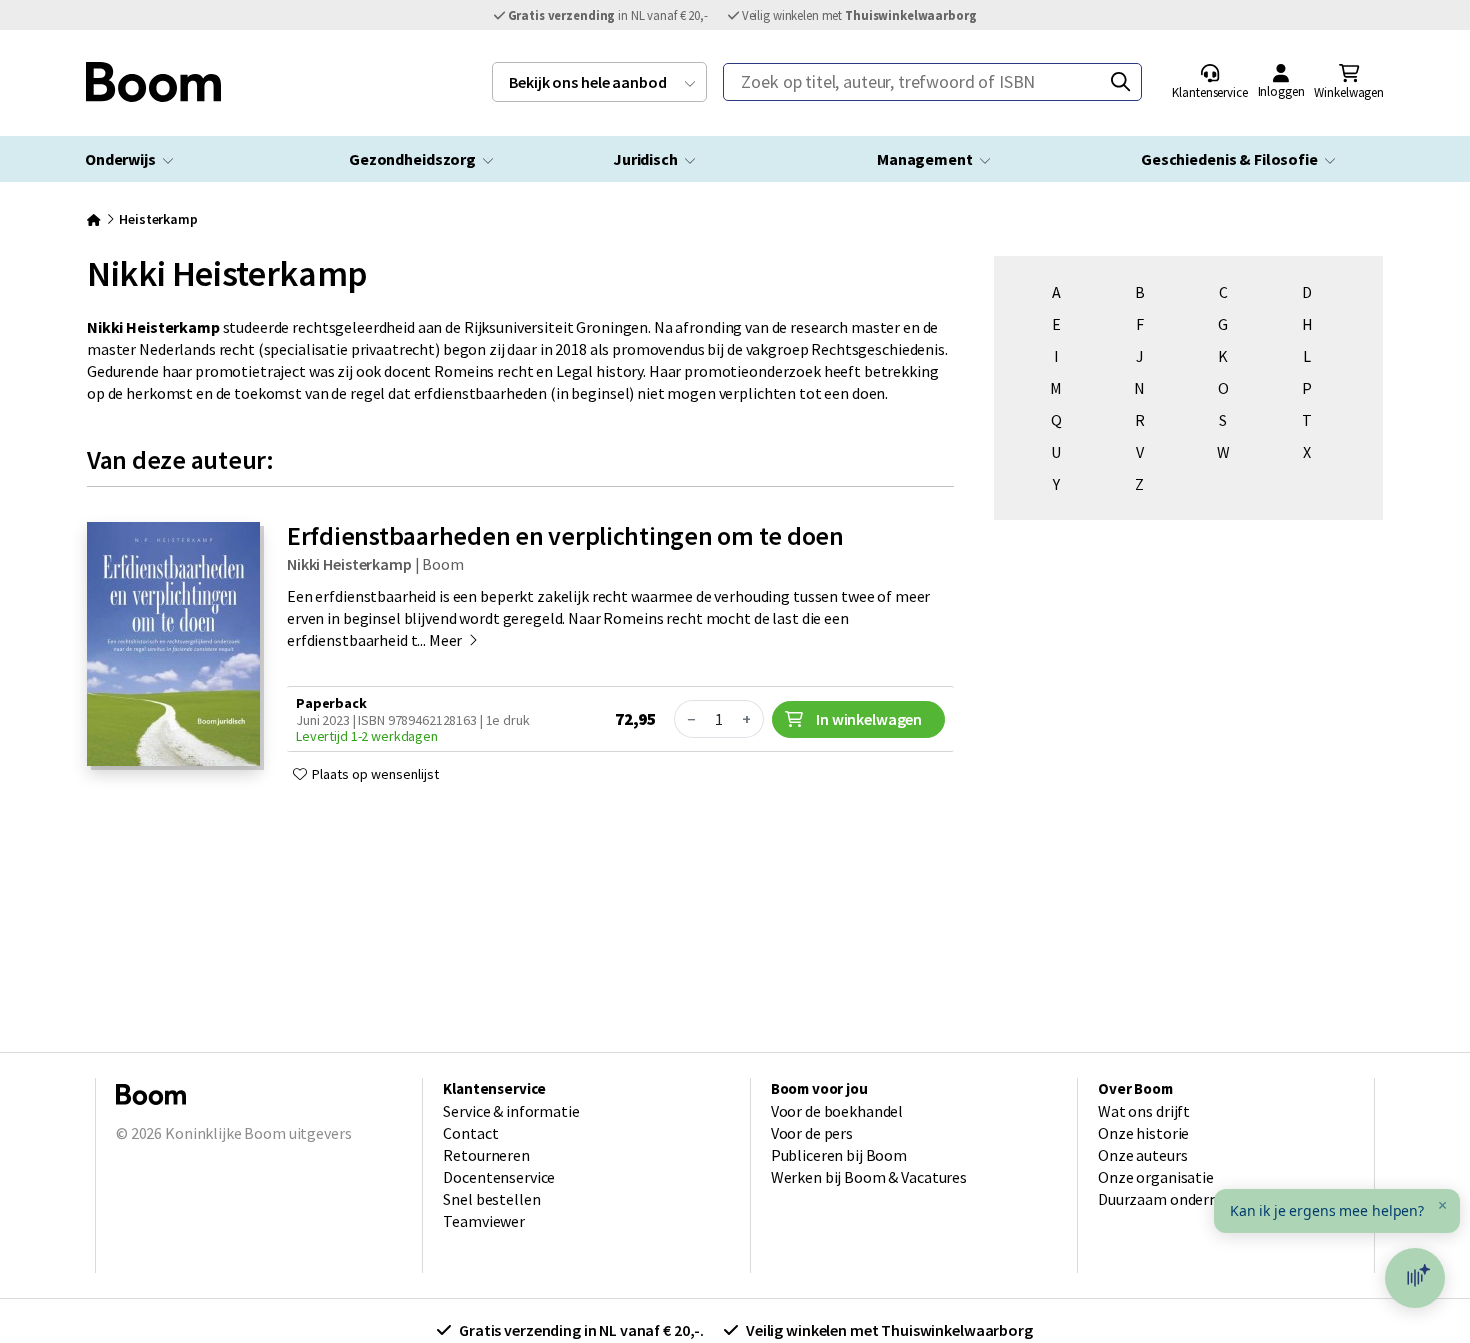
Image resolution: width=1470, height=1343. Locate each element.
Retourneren (486, 1155)
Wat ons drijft (1144, 1111)
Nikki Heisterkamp (349, 564)
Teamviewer (484, 1221)
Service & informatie (511, 1111)
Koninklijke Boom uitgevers (258, 1133)
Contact (470, 1133)
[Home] (94, 219)
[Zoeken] (1120, 82)
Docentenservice (499, 1177)
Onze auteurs (1142, 1155)
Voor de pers (812, 1133)
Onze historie (1143, 1133)
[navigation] (599, 82)
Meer (447, 640)
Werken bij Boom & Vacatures (869, 1177)
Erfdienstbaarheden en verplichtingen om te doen (565, 535)
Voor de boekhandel (837, 1111)
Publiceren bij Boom (839, 1155)
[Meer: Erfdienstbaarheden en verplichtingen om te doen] (173, 760)
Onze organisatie (1156, 1177)
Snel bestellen (491, 1199)
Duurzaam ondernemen (1177, 1199)
